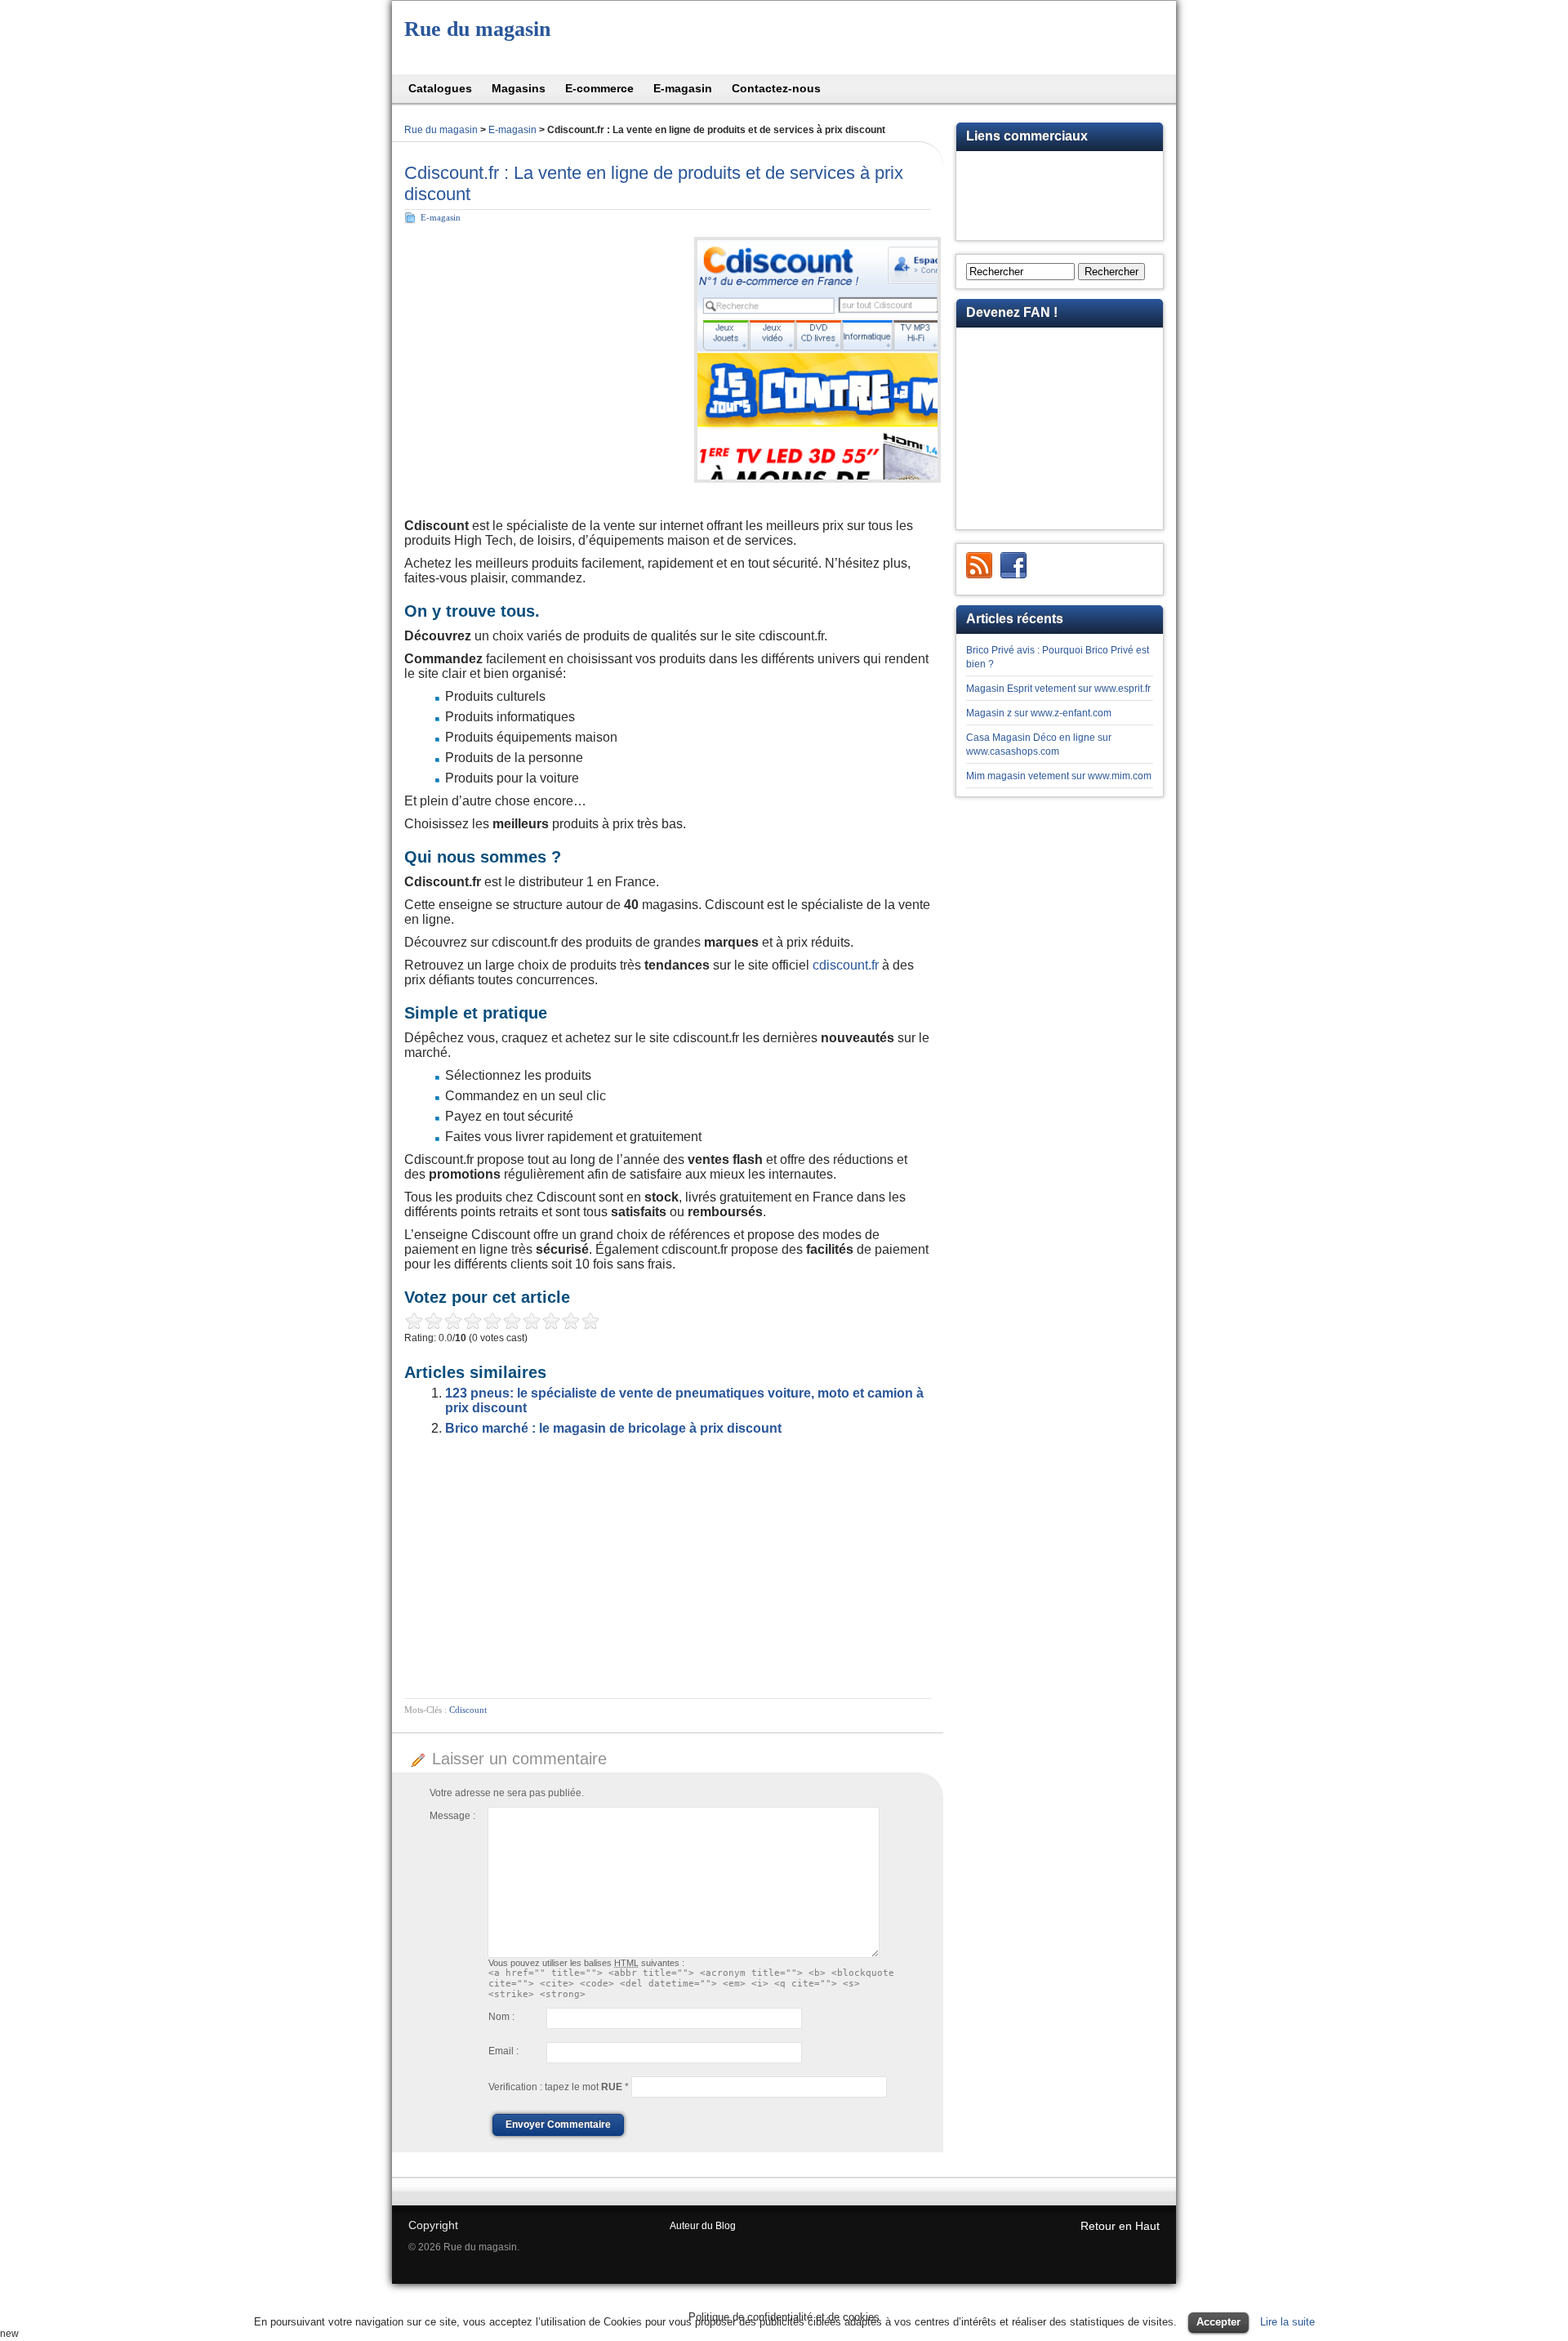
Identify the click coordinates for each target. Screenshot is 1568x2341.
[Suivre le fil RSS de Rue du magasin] (979, 565)
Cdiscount (468, 1710)
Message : (452, 1816)
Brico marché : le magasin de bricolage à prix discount (613, 1428)
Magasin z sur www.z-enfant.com (1039, 713)
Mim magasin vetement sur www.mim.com (1059, 776)
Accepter (1218, 2322)
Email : (503, 2051)
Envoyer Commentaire (558, 2125)
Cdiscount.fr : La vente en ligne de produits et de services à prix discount (654, 183)
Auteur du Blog (703, 2226)
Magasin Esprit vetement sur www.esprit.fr (1058, 689)
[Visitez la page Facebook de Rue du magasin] (1013, 565)
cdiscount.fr (846, 965)
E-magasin (512, 130)
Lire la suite (1287, 2322)
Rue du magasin (477, 29)
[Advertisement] (541, 347)
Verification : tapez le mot (559, 2087)
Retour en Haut (1120, 2226)
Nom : (501, 2017)
